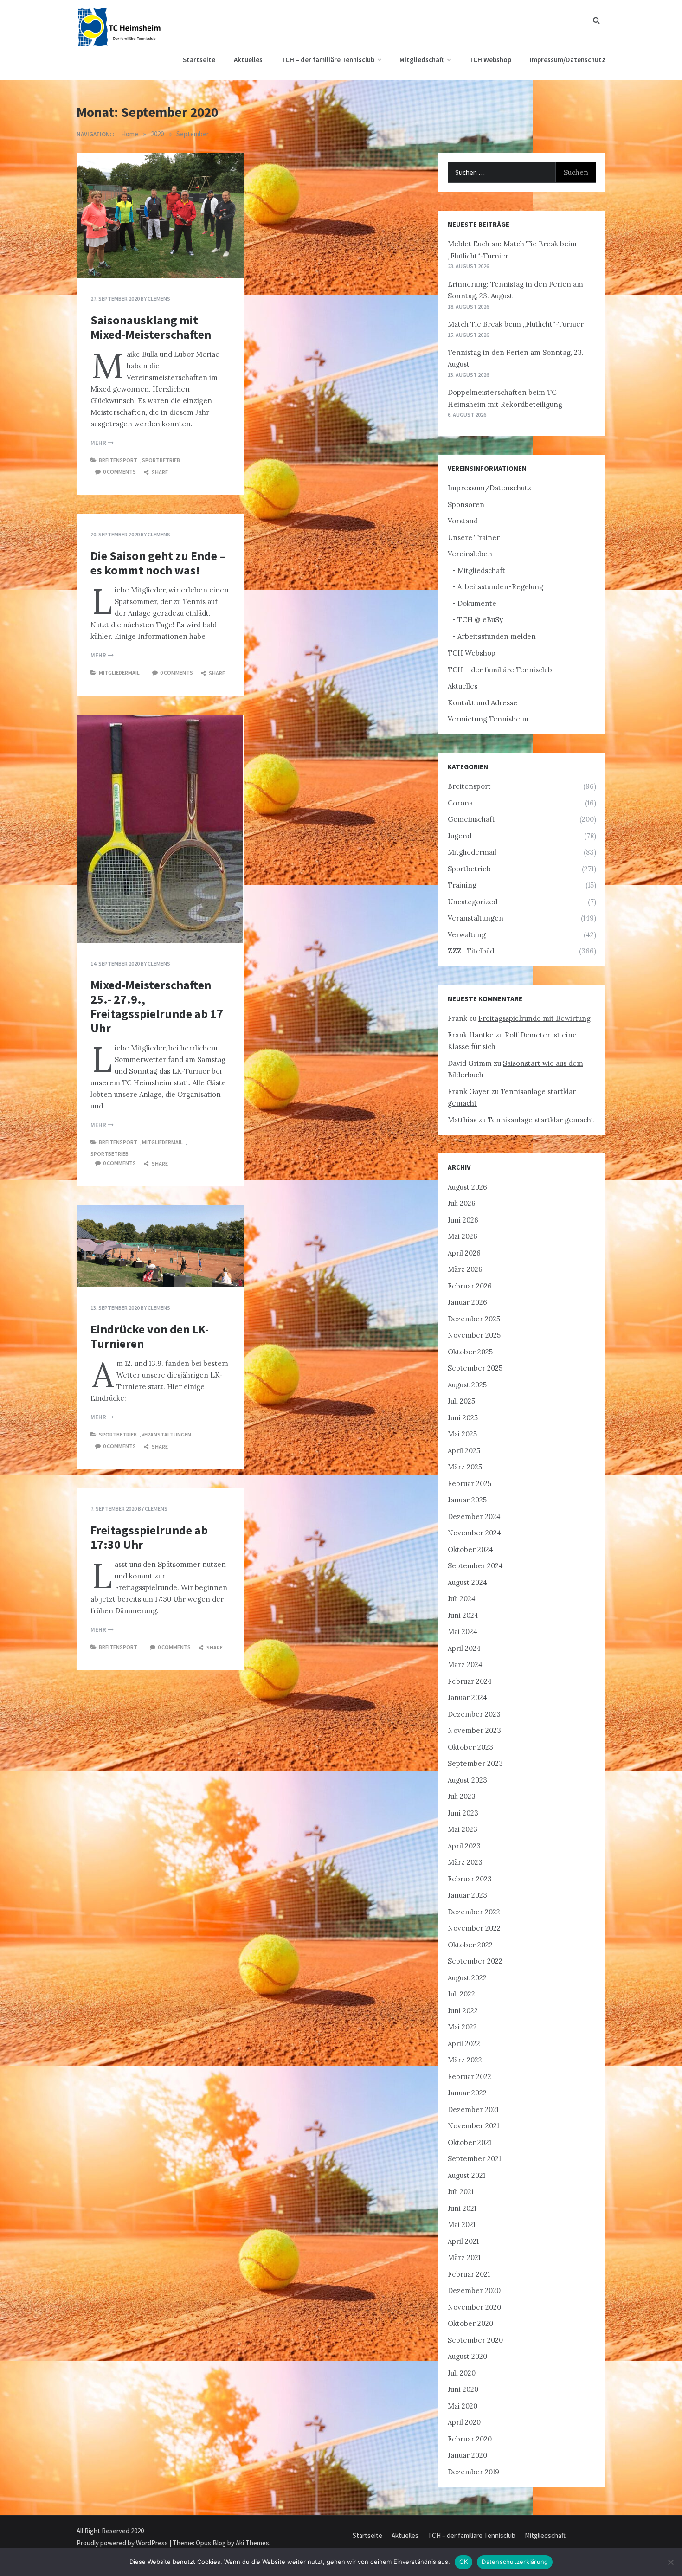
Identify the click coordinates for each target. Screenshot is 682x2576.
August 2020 (467, 2356)
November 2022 (474, 1928)
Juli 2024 (462, 1599)
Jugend (460, 836)
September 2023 (475, 1763)
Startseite (199, 60)
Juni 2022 (463, 2011)
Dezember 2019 (473, 2472)
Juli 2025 (461, 1401)
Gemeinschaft (471, 819)
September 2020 (475, 2340)
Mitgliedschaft (422, 60)
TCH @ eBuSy (480, 620)
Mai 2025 (462, 1434)
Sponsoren (466, 505)
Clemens (159, 299)
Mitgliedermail (119, 673)
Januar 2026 (467, 1302)
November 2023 (474, 1730)
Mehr (99, 443)
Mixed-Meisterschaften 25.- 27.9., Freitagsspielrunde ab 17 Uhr (157, 1007)
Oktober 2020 (470, 2323)
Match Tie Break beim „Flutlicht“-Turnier (516, 324)
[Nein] (670, 2562)
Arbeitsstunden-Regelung (500, 587)
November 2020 (474, 2307)
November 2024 (474, 1533)
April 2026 (464, 1253)
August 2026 (467, 1187)
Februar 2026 (470, 1286)
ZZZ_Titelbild (471, 951)
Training (462, 885)
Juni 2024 (463, 1615)
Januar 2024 (467, 1697)
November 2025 (474, 1335)
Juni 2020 (463, 2389)
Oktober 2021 (470, 2142)
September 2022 (475, 1961)
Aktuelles (248, 60)
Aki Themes (252, 2543)
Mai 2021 (462, 2225)
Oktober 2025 (470, 1352)
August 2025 (467, 1385)
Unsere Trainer (474, 538)
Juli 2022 (461, 1994)
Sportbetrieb (161, 460)
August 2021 (466, 2175)
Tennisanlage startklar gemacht (541, 1120)
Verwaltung (467, 935)
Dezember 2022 (474, 1912)
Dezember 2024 (474, 1517)
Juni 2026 (463, 1220)
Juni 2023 (463, 1813)
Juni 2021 (462, 2208)
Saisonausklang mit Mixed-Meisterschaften (151, 327)
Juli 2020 (462, 2373)
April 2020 (464, 2422)
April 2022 (464, 2044)
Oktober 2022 (470, 1945)
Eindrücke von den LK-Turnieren (150, 1336)
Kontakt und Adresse (483, 703)
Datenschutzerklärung (515, 2562)
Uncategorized (473, 902)
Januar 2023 (467, 1895)
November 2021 (473, 2126)
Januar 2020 (467, 2455)
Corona (460, 803)
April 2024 (464, 1648)
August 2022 (467, 1978)
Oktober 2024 (470, 1549)
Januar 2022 (467, 2093)
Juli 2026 (462, 1203)
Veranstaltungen (166, 1434)
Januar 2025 (467, 1500)
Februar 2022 (470, 2077)
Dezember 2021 (473, 2109)
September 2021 (474, 2159)
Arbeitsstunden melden (497, 636)
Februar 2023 (470, 1879)
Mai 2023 (463, 1829)
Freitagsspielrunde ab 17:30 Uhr (149, 1537)
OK (464, 2562)
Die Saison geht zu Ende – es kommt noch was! (158, 563)
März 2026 (465, 1269)
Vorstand (463, 521)
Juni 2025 (463, 1418)
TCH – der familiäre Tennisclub (328, 60)
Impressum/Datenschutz (568, 60)
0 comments (119, 472)
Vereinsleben (470, 554)
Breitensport (118, 460)
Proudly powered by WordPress (123, 2543)
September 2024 (475, 1566)
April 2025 (464, 1451)
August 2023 (467, 1780)
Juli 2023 (462, 1796)
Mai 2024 (463, 1632)
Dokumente (477, 603)
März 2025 (465, 1467)
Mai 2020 (463, 2406)
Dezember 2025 (474, 1319)
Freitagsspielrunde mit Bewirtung (534, 1018)
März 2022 (465, 2060)
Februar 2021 (469, 2274)
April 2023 (464, 1846)
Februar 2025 (470, 1484)
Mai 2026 (463, 1236)
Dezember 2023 (474, 1714)
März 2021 (464, 2257)
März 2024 (465, 1665)
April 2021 (463, 2241)
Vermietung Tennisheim (488, 719)
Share (159, 472)
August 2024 (467, 1582)
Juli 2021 (461, 2192)
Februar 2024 (470, 1681)
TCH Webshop (490, 60)
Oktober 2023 (470, 1747)
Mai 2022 (462, 2027)
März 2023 (465, 1862)
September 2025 (475, 1368)
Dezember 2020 (474, 2290)
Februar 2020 (470, 2439)
